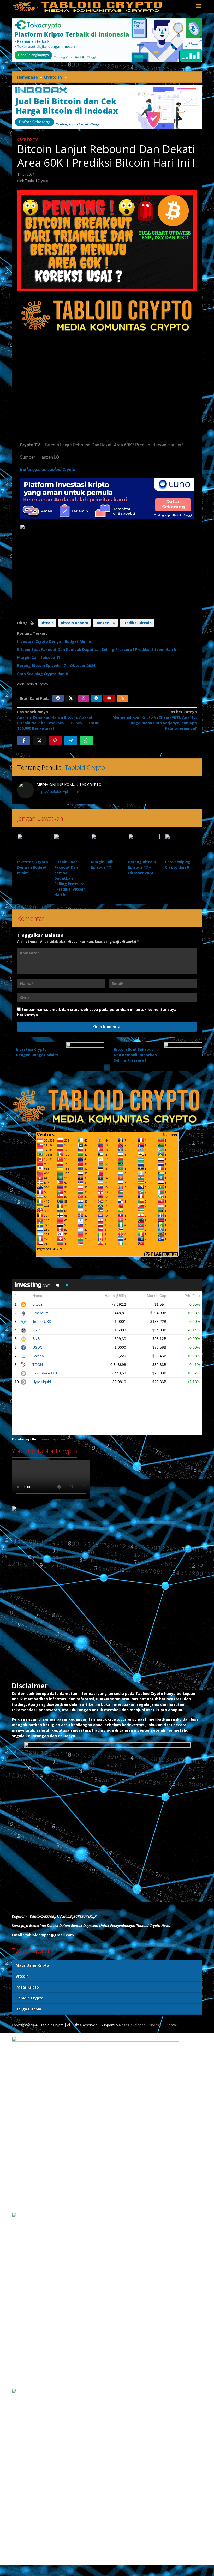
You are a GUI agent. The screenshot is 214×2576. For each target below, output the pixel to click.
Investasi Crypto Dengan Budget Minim (54, 641)
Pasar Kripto (27, 1987)
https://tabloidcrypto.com (58, 792)
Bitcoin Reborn (75, 623)
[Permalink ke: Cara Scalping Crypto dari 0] (181, 846)
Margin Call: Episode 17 (39, 657)
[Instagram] (84, 698)
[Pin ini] (55, 741)
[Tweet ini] (39, 741)
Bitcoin (47, 623)
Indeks (156, 2025)
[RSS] (122, 698)
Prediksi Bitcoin (137, 623)
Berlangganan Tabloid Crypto (47, 469)
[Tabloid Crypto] (88, 6)
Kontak (172, 2025)
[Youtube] (109, 698)
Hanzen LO (105, 623)
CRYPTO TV (28, 139)
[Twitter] (71, 698)
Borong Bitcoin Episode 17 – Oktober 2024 (56, 666)
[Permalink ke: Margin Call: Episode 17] (107, 846)
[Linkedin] (96, 698)
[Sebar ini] (24, 741)
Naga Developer (132, 2025)
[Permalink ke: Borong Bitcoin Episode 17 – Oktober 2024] (144, 846)
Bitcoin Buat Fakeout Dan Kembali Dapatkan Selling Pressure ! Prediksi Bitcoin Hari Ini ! (99, 649)
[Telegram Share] (71, 741)
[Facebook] (58, 698)
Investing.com (52, 1439)
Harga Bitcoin (28, 2009)
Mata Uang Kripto (32, 1965)
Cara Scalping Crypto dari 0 (43, 674)
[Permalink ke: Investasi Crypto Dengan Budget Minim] (33, 846)
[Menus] (199, 6)
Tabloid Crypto (85, 767)
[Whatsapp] (86, 741)
